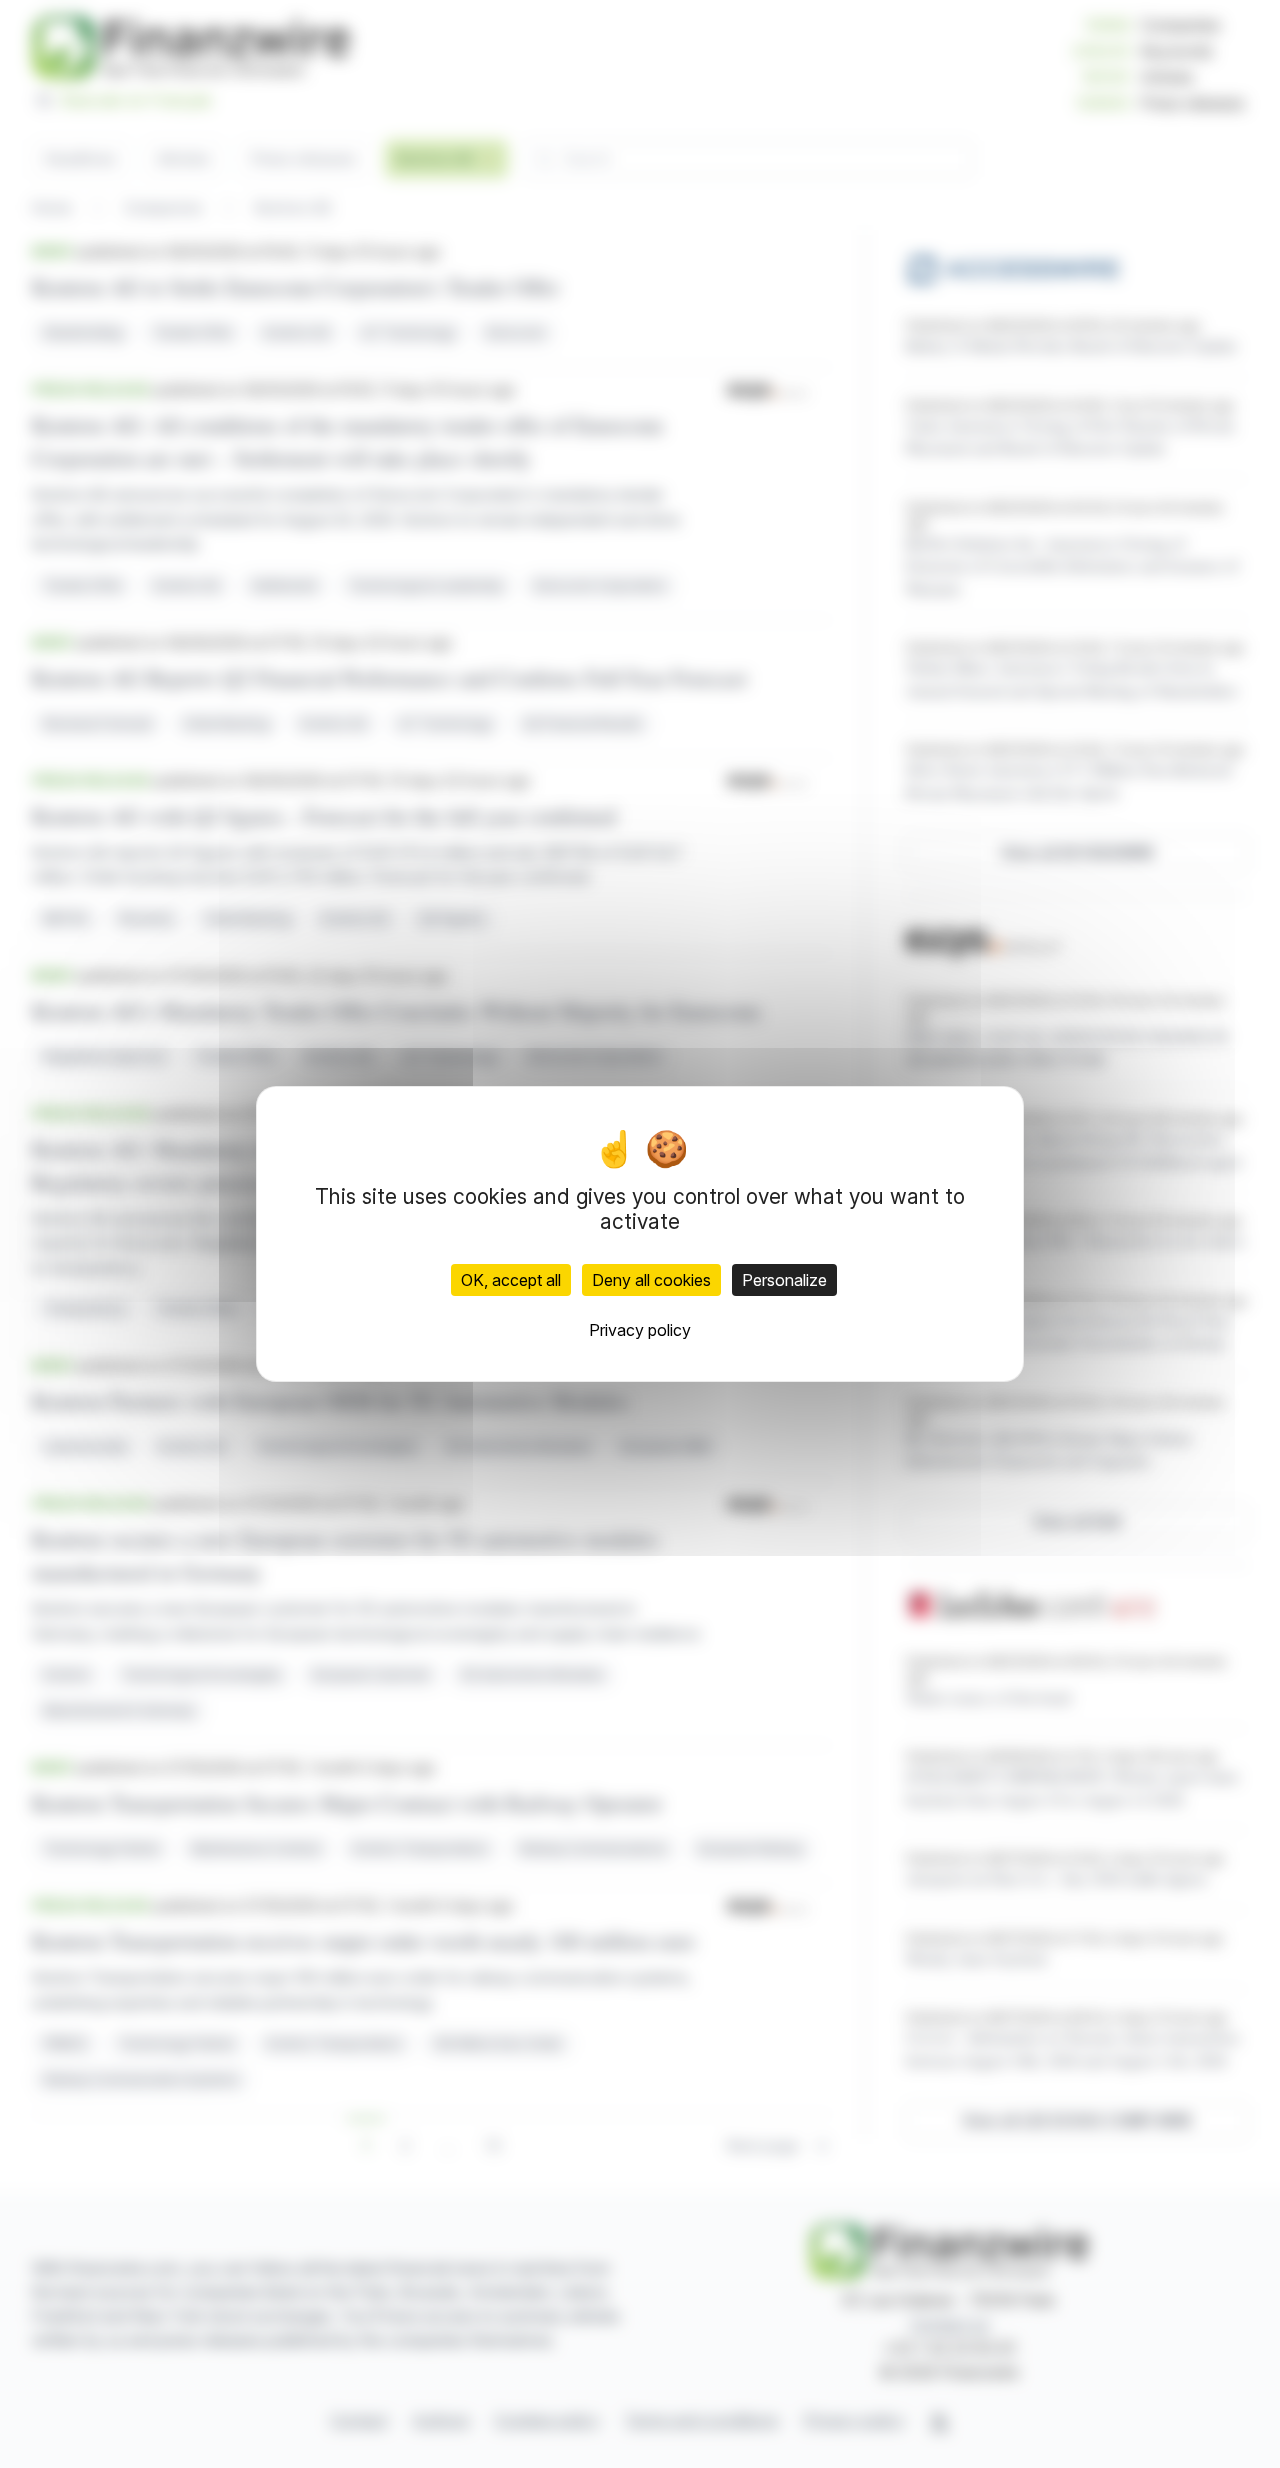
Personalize (784, 1280)
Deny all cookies (651, 1280)
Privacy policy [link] (640, 1330)
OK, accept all (511, 1280)
